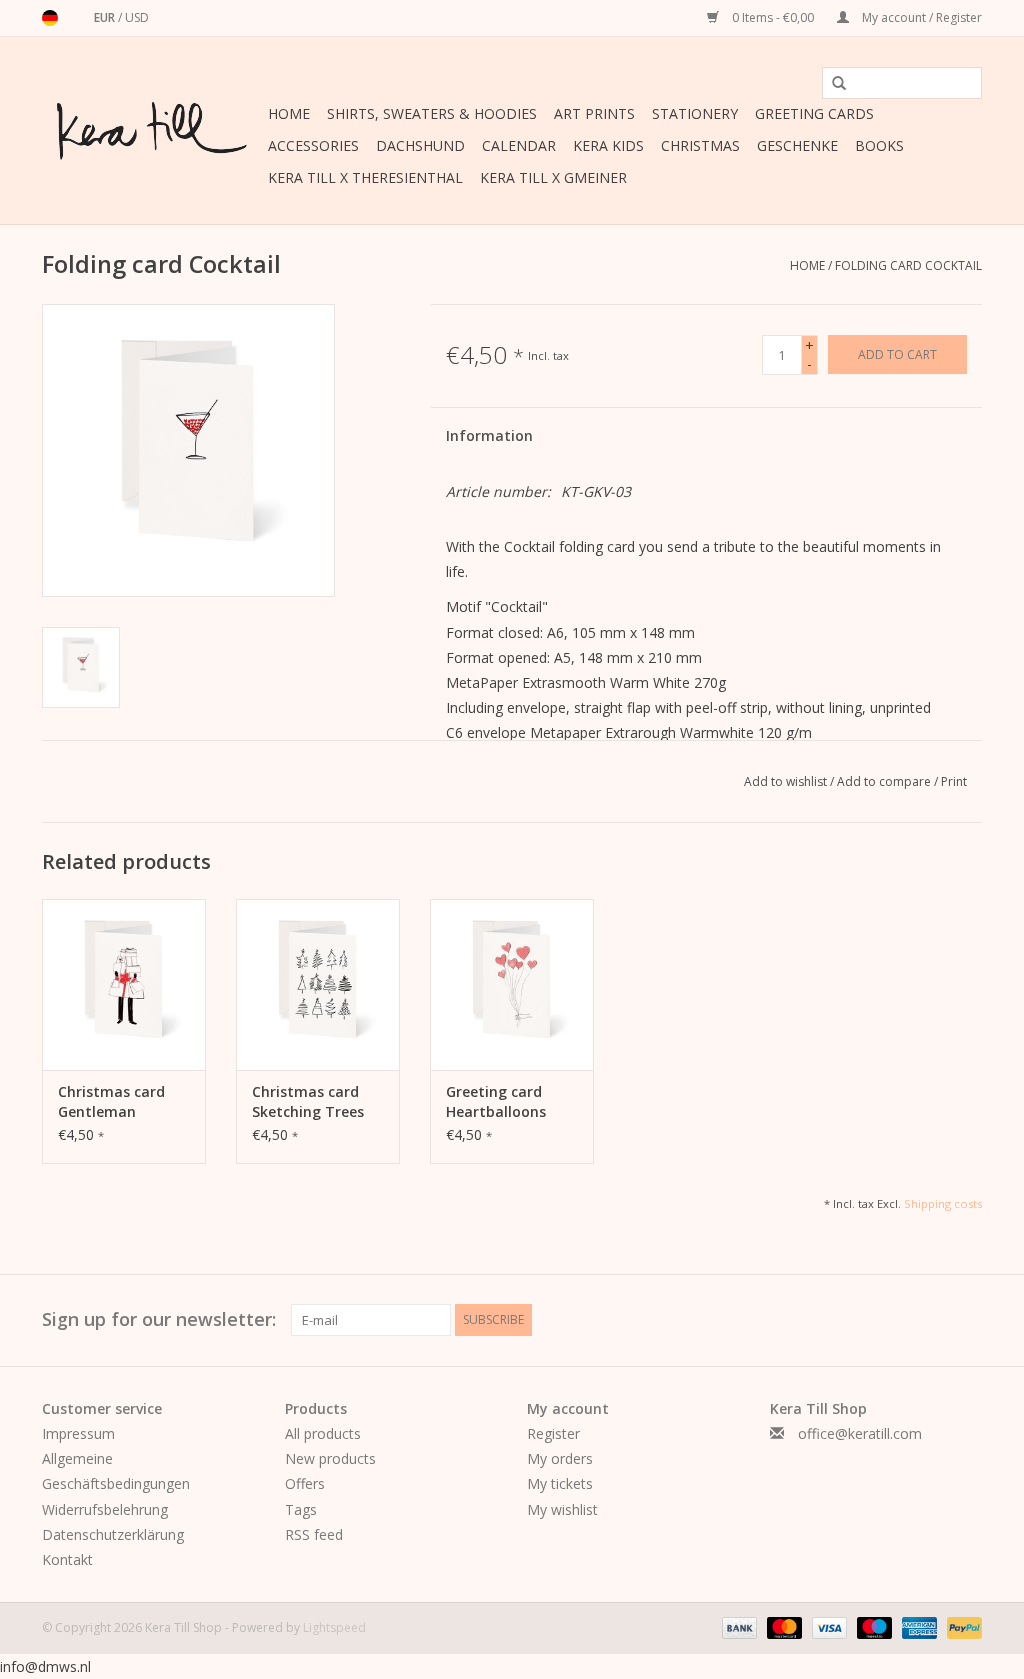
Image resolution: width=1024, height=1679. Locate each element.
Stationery (695, 113)
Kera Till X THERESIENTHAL (365, 177)
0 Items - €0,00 (773, 17)
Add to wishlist (787, 781)
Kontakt (67, 1559)
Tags (301, 1509)
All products (323, 1433)
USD (137, 17)
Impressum (78, 1433)
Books (879, 145)
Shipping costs (943, 1203)
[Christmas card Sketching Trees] (318, 985)
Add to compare (885, 781)
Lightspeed (334, 1627)
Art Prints (594, 113)
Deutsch (50, 18)
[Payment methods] (737, 1626)
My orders (560, 1458)
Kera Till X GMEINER (553, 177)
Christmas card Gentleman (111, 1101)
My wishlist (562, 1509)
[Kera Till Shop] (152, 131)
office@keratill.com (860, 1433)
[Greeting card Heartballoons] (512, 985)
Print (954, 781)
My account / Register (920, 17)
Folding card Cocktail (908, 265)
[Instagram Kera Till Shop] (966, 1320)
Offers (305, 1483)
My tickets (560, 1483)
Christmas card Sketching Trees (308, 1101)
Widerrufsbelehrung (105, 1509)
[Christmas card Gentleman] (124, 985)
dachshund (420, 145)
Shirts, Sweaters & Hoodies (432, 113)
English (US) (76, 18)
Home (289, 113)
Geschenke (797, 145)
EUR (106, 17)
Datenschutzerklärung (113, 1534)
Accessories (313, 145)
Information (489, 435)
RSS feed (314, 1534)
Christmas (700, 145)
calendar (519, 145)
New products (330, 1458)
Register (553, 1433)
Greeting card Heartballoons (496, 1101)
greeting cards (814, 113)
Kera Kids (608, 145)
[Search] (832, 84)
